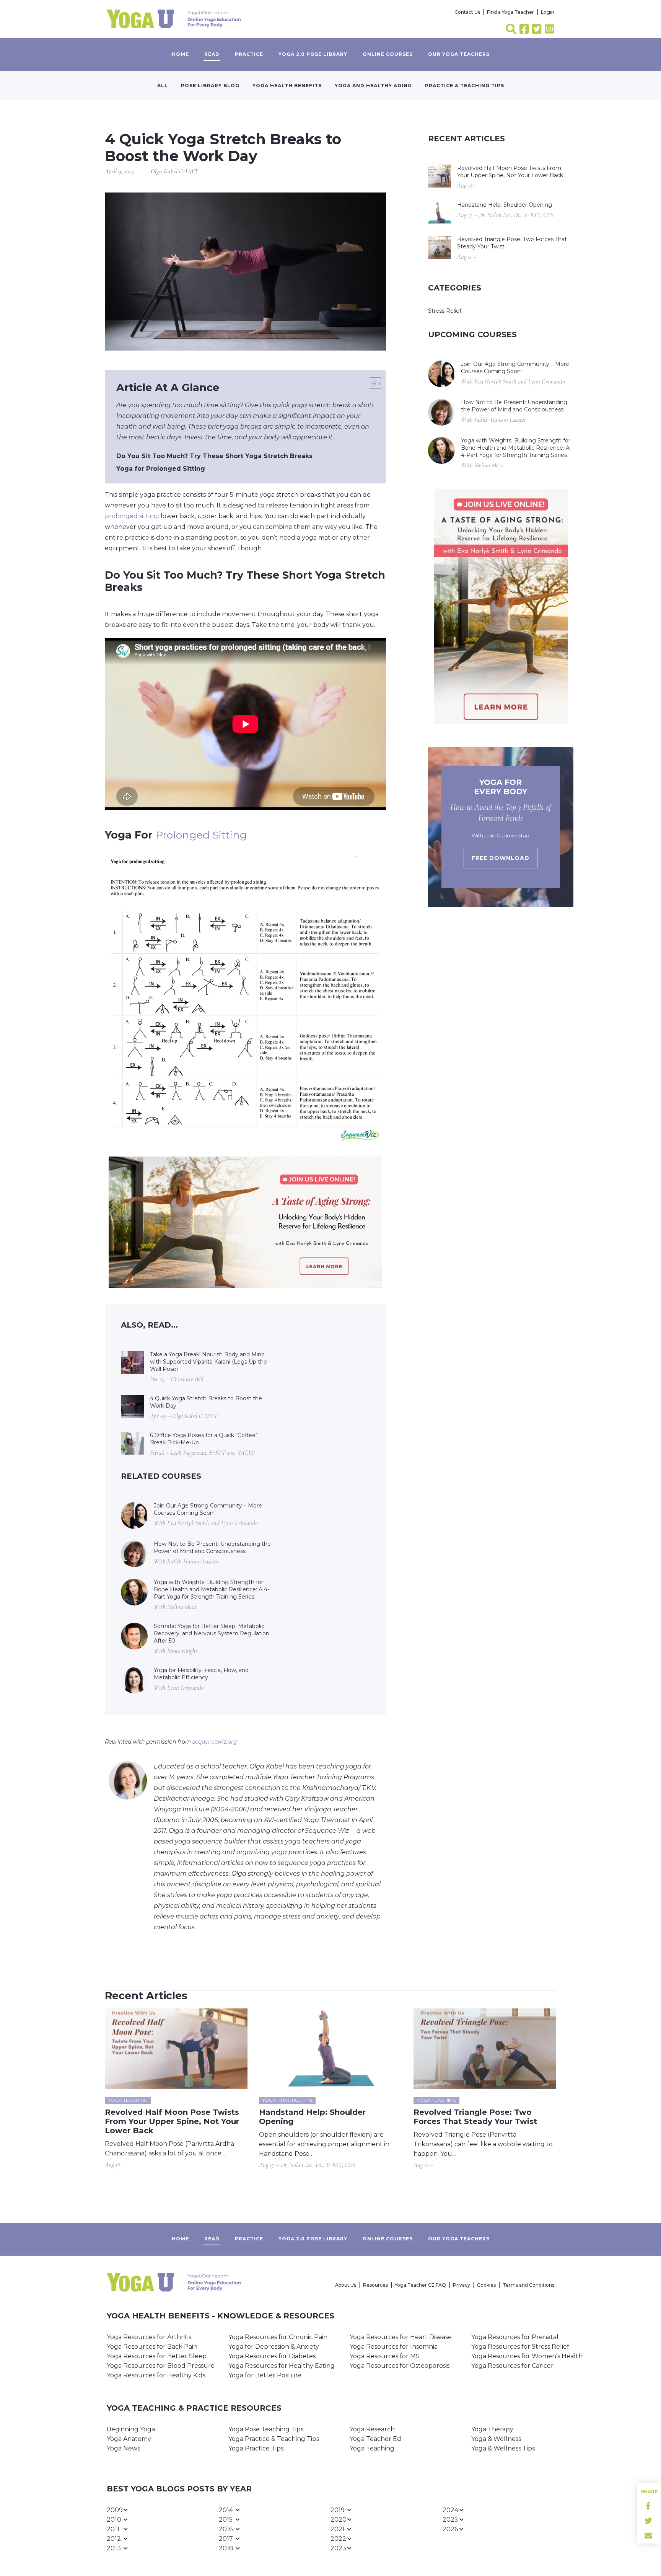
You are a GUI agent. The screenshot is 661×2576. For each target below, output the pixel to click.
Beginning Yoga (131, 2429)
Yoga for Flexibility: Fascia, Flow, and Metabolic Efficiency (201, 1674)
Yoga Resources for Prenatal (515, 2337)
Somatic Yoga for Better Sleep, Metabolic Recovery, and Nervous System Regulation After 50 (212, 1633)
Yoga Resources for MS (385, 2356)
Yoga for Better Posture (265, 2375)
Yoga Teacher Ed (375, 2439)
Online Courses (388, 54)
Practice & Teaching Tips (465, 86)
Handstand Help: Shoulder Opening (505, 205)
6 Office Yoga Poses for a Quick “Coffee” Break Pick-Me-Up (204, 1439)
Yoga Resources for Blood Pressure (161, 2366)
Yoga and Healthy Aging (373, 86)
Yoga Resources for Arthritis (149, 2337)
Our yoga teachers (459, 54)
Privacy (462, 2285)
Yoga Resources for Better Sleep (157, 2356)
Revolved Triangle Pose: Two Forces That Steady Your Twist (512, 243)
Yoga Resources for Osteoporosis (400, 2366)
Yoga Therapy (492, 2429)
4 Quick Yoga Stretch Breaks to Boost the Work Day (206, 1402)
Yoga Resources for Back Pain (152, 2347)
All (163, 86)
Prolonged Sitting (201, 835)
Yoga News (123, 2448)
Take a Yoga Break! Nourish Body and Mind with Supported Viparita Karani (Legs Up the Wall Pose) (208, 1362)
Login (548, 12)
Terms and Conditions (528, 2285)
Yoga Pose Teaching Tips (266, 2429)
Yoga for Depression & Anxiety (274, 2347)
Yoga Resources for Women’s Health (527, 2356)
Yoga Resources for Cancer (512, 2366)
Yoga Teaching (372, 2448)
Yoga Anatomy (129, 2439)
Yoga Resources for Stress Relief (520, 2347)
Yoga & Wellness (496, 2439)
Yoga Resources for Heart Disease (401, 2337)
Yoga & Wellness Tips (503, 2448)
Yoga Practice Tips (256, 2448)
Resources (375, 2285)
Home (180, 54)
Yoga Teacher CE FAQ (420, 2285)
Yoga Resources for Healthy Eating (282, 2366)
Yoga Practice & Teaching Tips (274, 2439)
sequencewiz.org (215, 1742)
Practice (249, 54)
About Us (346, 2285)
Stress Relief (445, 311)
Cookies (486, 2285)
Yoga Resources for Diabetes (272, 2356)
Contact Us (467, 12)
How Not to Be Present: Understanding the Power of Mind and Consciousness (212, 1547)
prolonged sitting (131, 516)
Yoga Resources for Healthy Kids (156, 2375)
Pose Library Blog (210, 86)
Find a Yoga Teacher (510, 12)
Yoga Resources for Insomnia (394, 2347)
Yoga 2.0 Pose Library (313, 54)
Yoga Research (372, 2429)
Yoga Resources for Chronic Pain (278, 2337)
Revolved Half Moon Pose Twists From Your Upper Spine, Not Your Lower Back (510, 172)
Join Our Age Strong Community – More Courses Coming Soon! (208, 1509)
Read (212, 54)
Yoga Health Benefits (287, 86)
